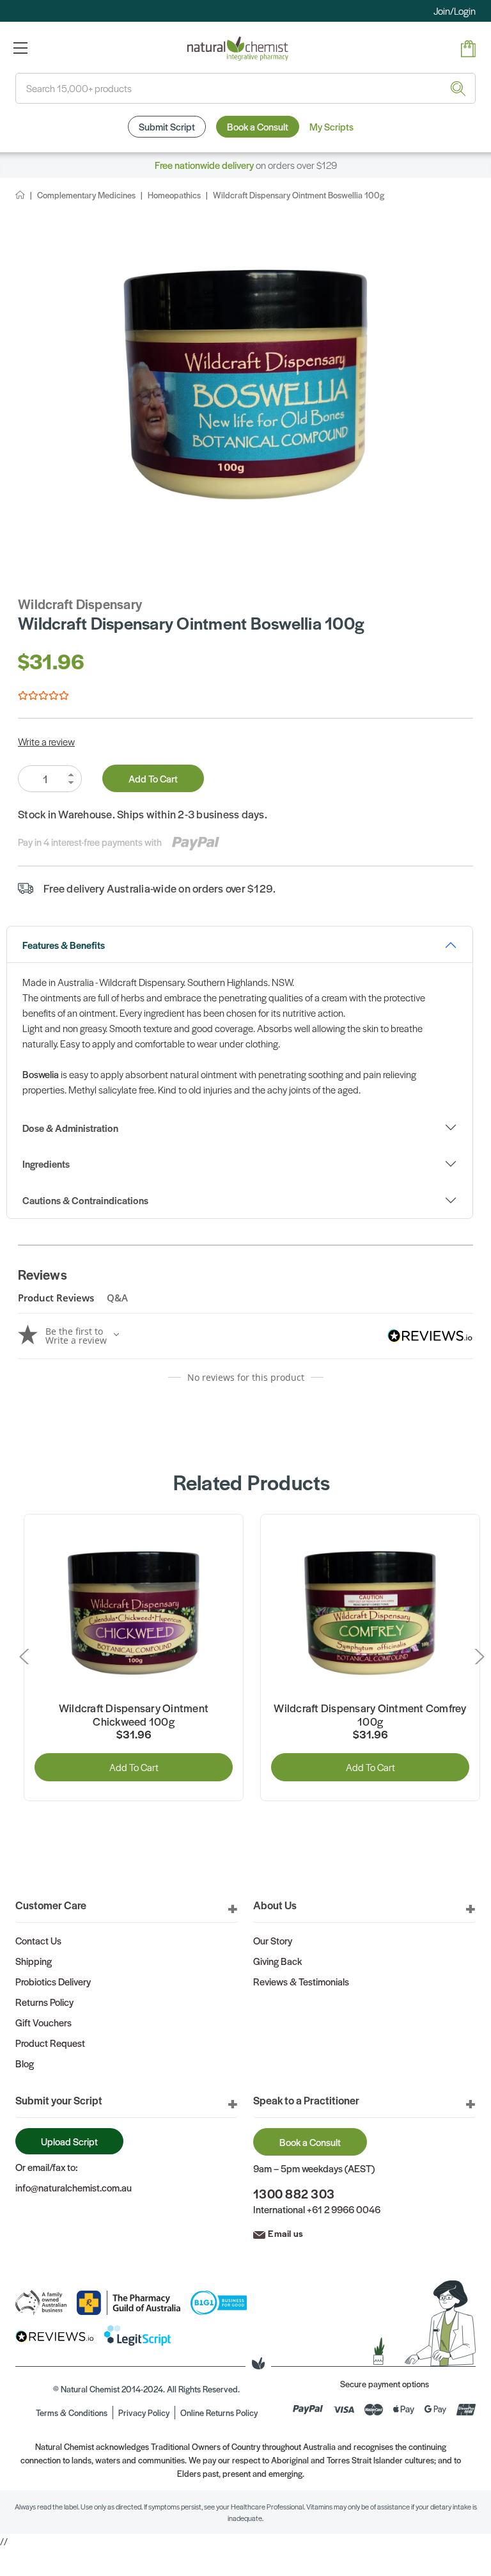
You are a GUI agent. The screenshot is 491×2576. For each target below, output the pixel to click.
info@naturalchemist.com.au (74, 2187)
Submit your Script (59, 2100)
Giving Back (277, 1961)
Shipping (34, 1961)
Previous (27, 1657)
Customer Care (51, 1905)
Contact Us (38, 1940)
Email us (285, 2233)
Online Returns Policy (219, 2413)
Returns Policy (44, 2002)
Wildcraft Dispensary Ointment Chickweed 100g (134, 1715)
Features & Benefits (64, 945)
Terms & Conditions (72, 2413)
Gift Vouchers (43, 2022)
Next (476, 1657)
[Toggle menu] (20, 48)
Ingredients (46, 1164)
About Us (275, 1905)
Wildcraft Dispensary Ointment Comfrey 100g (370, 1715)
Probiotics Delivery (53, 1981)
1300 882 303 (294, 2194)
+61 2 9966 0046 (344, 2209)
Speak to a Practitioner (306, 2100)
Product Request (50, 2043)
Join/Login (455, 11)
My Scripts (331, 126)
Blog (25, 2063)
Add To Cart (153, 778)
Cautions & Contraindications (85, 1200)
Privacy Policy (144, 2413)
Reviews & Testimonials (301, 1981)
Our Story (273, 1940)
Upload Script (69, 2141)
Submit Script (167, 126)
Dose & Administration (70, 1128)
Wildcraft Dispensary (80, 604)
